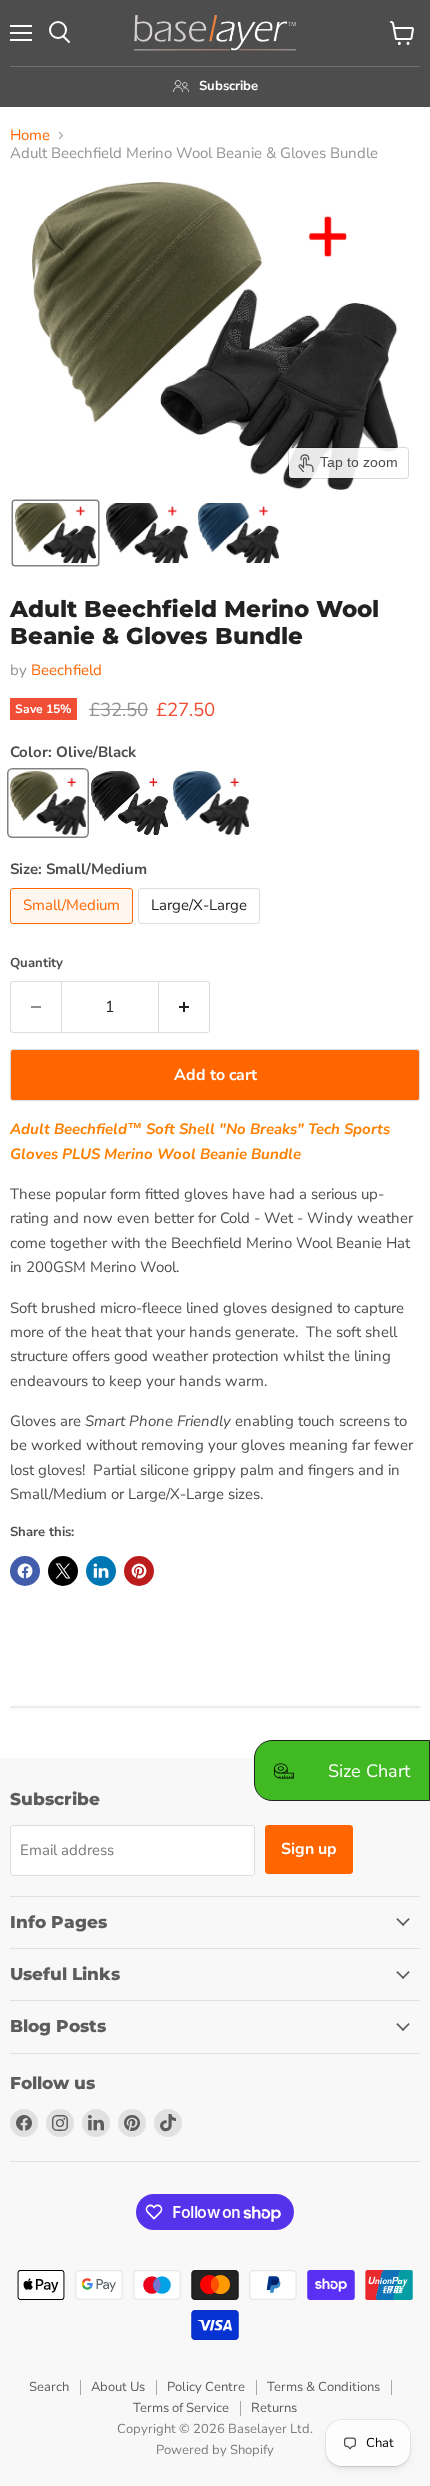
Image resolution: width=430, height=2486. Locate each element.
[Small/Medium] (74, 929)
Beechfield (66, 670)
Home (30, 135)
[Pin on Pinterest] (139, 1571)
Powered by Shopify (215, 2450)
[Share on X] (63, 1571)
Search (49, 2387)
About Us (118, 2387)
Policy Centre (206, 2387)
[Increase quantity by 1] (184, 1007)
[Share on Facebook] (25, 1571)
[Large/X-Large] (201, 929)
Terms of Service (181, 2408)
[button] (55, 533)
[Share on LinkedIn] (101, 1571)
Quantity (36, 963)
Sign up (309, 1849)
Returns (274, 2408)
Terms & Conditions (323, 2387)
